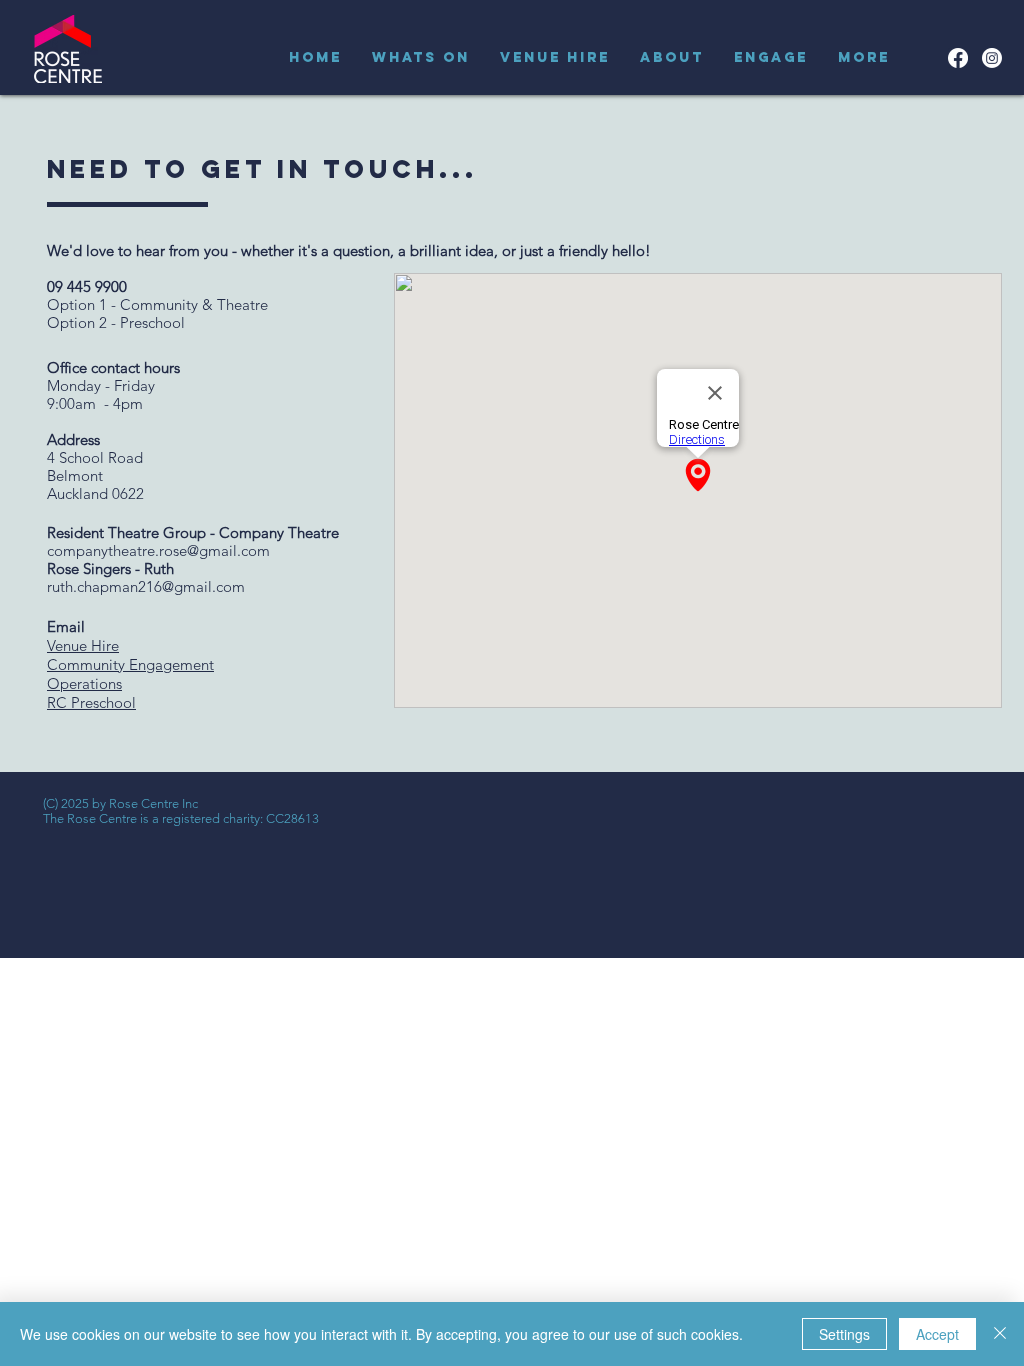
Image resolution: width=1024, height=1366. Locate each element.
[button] (421, 58)
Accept (937, 1334)
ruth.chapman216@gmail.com (146, 586)
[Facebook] (958, 58)
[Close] (1000, 1334)
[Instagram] (992, 58)
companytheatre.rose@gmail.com (158, 550)
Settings (844, 1334)
